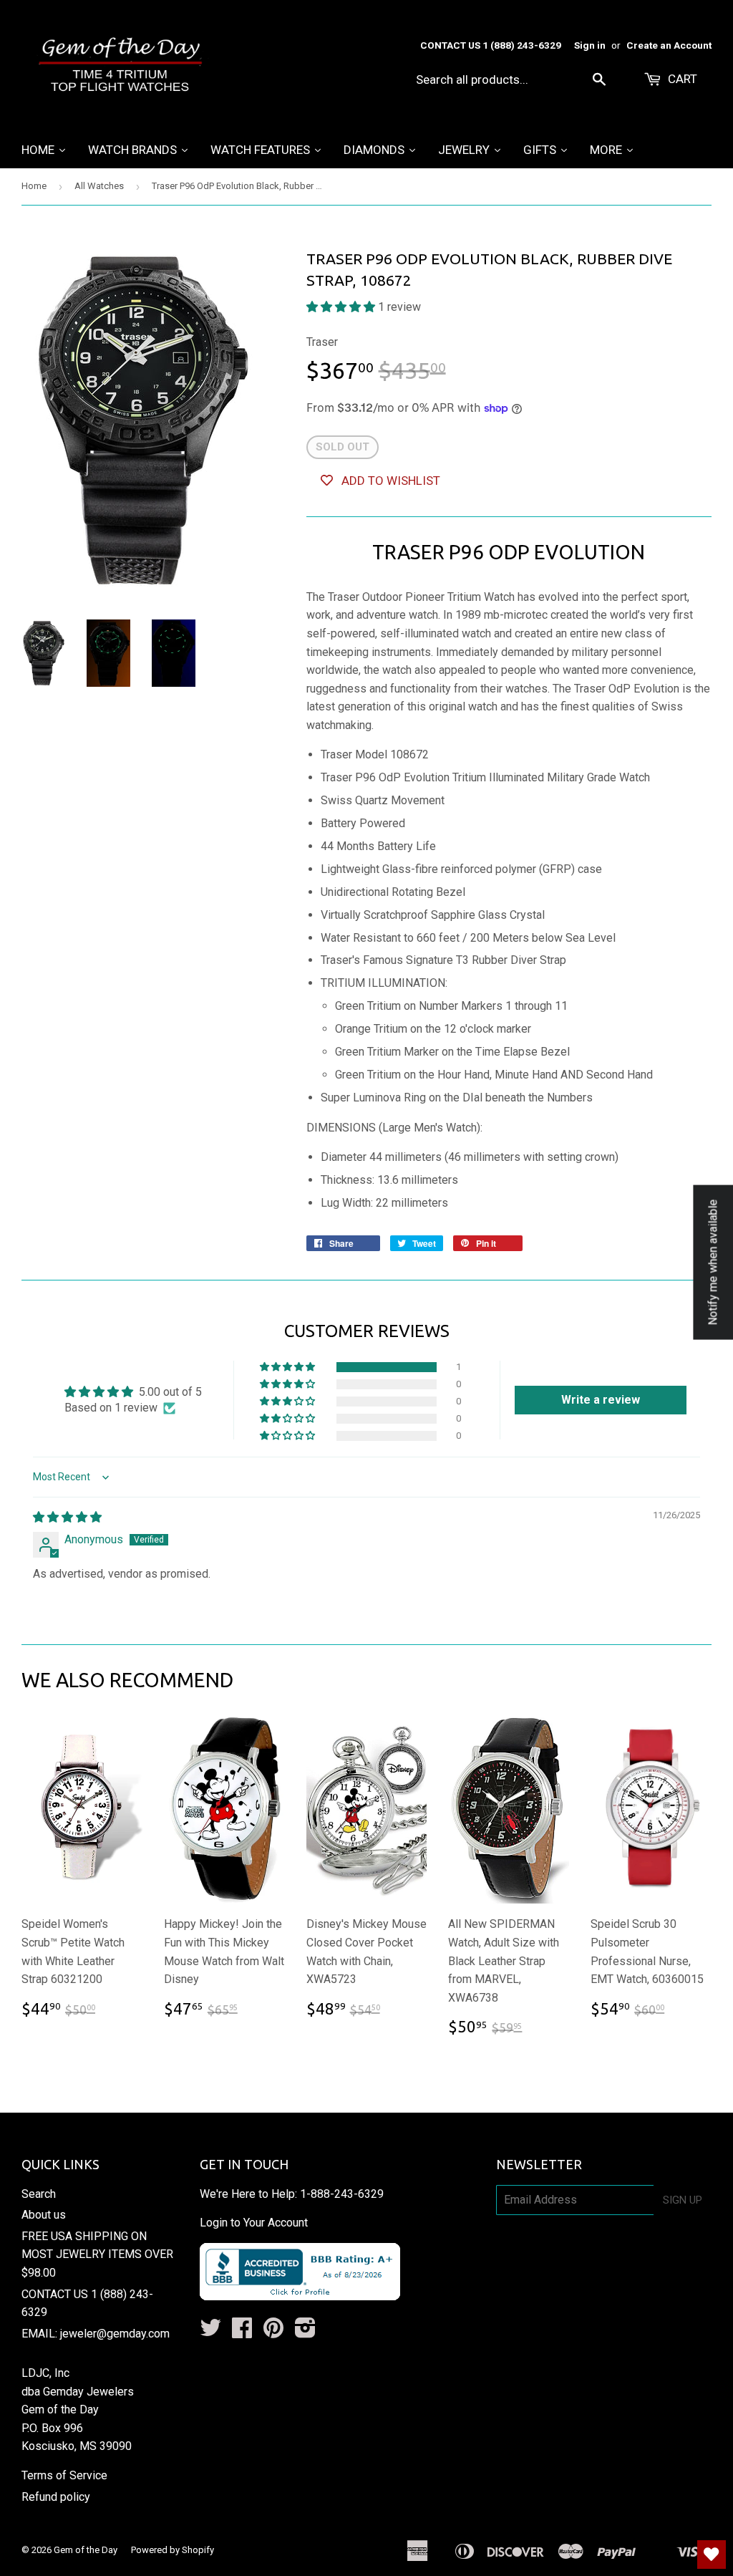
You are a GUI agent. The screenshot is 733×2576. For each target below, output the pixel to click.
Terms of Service (64, 2475)
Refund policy (56, 2497)
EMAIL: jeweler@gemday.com (96, 2334)
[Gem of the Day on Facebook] (242, 2332)
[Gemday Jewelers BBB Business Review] (300, 2296)
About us (44, 2215)
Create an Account (669, 45)
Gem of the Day (86, 2550)
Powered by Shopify (173, 2550)
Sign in (590, 45)
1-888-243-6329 (342, 2194)
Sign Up (683, 2200)
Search (39, 2194)
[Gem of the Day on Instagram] (305, 2332)
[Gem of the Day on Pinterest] (273, 2332)
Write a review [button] (601, 1400)
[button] (342, 307)
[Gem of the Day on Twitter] (210, 2332)
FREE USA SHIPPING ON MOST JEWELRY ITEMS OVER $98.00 (97, 2254)
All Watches (99, 186)
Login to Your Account (254, 2223)
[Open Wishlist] (712, 2555)
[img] (67, 1517)
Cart (681, 79)
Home (34, 186)
